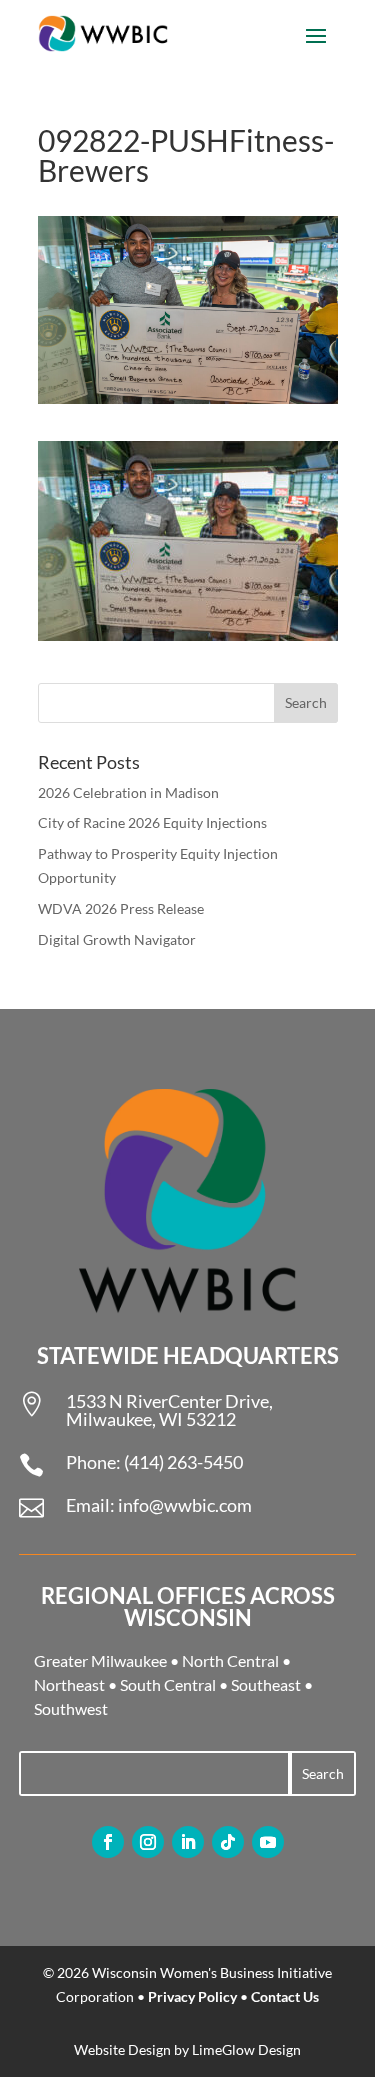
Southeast (266, 1684)
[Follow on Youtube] (268, 1842)
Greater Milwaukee (100, 1660)
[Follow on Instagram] (148, 1842)
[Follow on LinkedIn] (188, 1842)
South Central (168, 1684)
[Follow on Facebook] (108, 1842)
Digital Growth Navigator (117, 939)
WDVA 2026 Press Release (121, 908)
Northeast (69, 1684)
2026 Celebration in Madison (128, 792)
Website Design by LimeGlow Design (187, 2049)
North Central (230, 1660)
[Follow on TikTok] (228, 1842)
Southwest (71, 1708)
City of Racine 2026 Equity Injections (152, 822)
